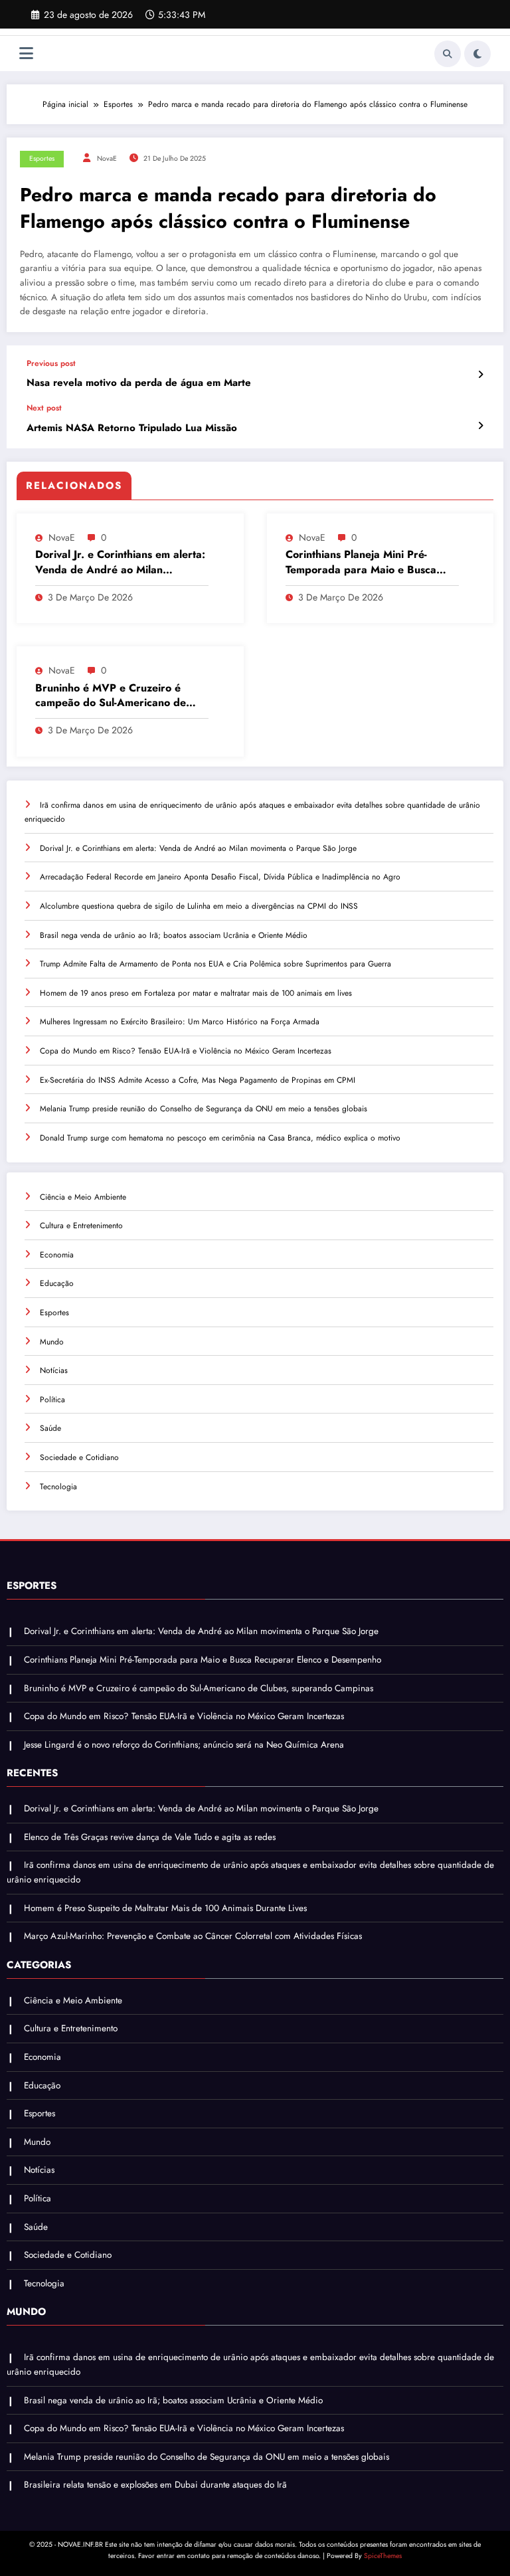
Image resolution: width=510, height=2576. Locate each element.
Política (52, 1400)
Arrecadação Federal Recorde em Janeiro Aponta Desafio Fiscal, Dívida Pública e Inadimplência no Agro (220, 877)
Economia (57, 1255)
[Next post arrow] (480, 426)
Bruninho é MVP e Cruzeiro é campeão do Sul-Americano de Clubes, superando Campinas (111, 696)
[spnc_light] (477, 54)
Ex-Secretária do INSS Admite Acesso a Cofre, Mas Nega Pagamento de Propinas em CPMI (198, 1080)
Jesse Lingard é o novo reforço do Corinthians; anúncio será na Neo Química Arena (184, 1745)
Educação (57, 1283)
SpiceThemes (383, 2556)
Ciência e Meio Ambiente (83, 1197)
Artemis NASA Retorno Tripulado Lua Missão (132, 428)
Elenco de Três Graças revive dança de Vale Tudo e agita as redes (150, 1837)
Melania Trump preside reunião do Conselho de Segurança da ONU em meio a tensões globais (204, 1109)
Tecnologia (58, 1487)
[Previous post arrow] (480, 375)
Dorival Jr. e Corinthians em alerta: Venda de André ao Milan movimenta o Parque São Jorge (120, 562)
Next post (44, 408)
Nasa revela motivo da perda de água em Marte (139, 383)
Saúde (50, 1428)
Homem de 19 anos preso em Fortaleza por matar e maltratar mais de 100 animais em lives (196, 993)
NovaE (107, 158)
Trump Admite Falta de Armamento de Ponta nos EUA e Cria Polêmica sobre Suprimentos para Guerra (215, 964)
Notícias (54, 1370)
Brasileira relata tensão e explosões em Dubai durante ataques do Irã (155, 2485)
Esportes (42, 158)
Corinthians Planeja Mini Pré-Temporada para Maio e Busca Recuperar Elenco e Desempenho (368, 562)
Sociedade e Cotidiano (79, 1457)
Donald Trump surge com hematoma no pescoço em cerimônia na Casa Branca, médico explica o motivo (220, 1138)
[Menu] (26, 53)
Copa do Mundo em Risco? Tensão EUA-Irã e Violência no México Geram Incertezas (186, 1051)
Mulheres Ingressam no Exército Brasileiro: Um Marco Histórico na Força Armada (180, 1022)
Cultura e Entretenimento (81, 1226)
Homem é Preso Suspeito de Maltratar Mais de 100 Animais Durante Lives (165, 1908)
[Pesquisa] (448, 54)
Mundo (52, 1342)
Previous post (51, 363)
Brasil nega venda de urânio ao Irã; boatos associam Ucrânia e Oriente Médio (174, 935)
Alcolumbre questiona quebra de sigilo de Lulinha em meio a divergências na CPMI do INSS (199, 906)
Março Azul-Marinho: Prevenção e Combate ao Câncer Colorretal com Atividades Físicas (193, 1936)
